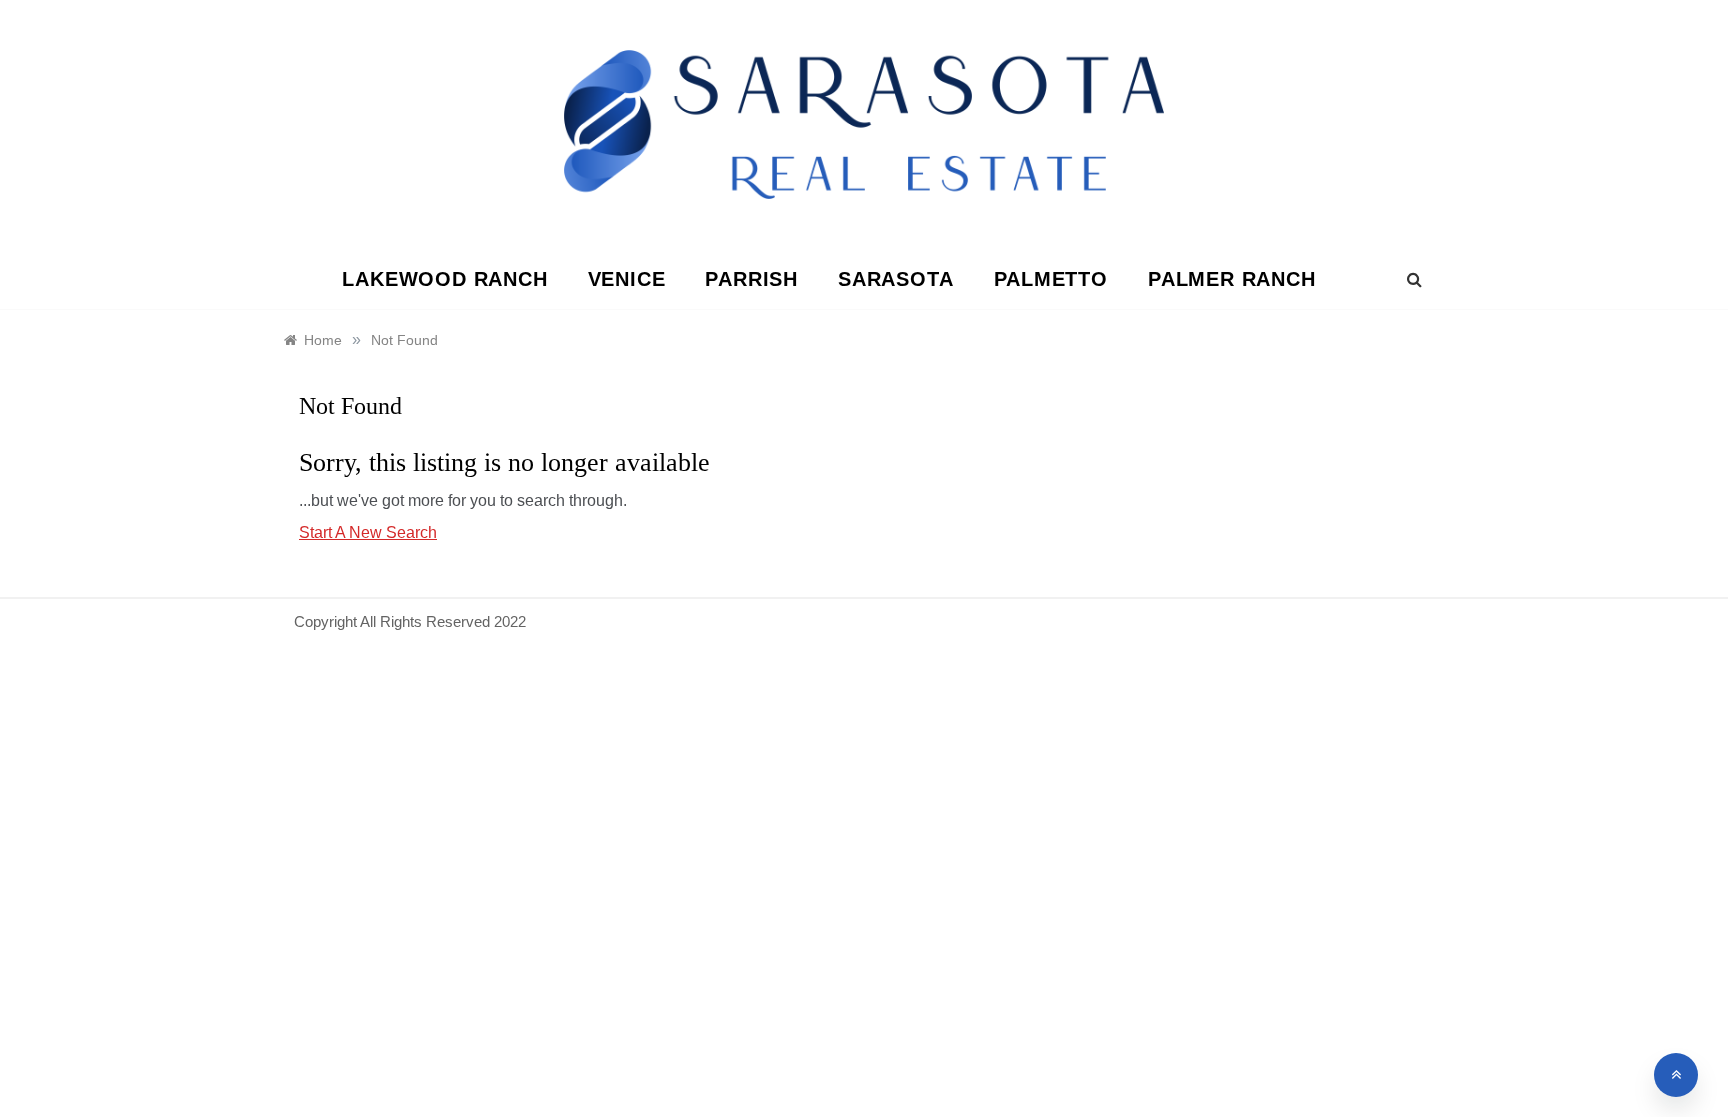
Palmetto (1051, 279)
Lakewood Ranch (444, 279)
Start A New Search (368, 532)
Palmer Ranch (1232, 279)
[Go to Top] (1676, 1075)
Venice (627, 279)
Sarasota (895, 279)
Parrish (751, 279)
